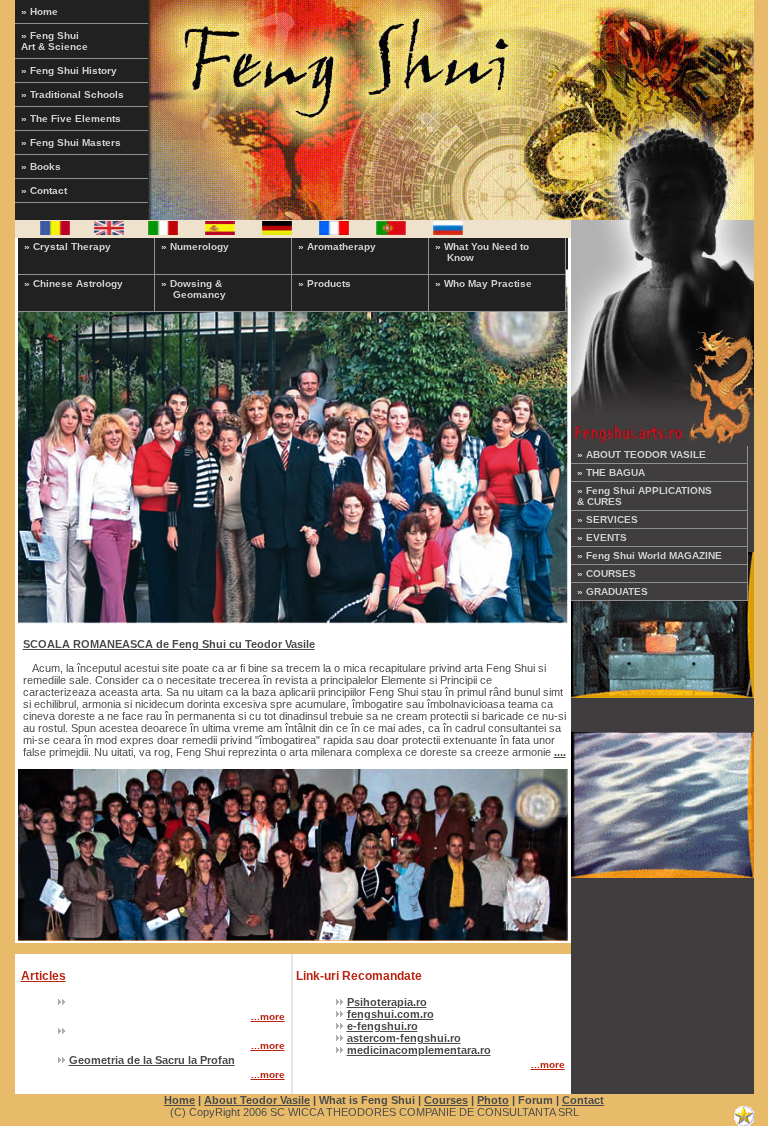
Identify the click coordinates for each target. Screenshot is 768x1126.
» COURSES (606, 573)
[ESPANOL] (220, 231)
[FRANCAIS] (334, 231)
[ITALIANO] (163, 231)
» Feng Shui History (69, 70)
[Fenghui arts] (662, 621)
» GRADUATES (612, 591)
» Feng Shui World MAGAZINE (649, 555)
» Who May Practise (483, 283)
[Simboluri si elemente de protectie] (662, 801)
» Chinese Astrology (73, 283)
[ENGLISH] (109, 231)
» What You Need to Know (482, 252)
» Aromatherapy (337, 246)
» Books (41, 166)
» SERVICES (607, 519)
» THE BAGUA (611, 472)
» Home (39, 11)
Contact (583, 1100)
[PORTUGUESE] (391, 231)
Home (179, 1100)
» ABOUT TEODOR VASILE (641, 454)
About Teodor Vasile (257, 1100)
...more (268, 1016)
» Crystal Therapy (67, 246)
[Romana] (55, 231)
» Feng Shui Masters (71, 142)
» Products (324, 283)
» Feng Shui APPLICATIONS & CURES (644, 496)
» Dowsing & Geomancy (193, 289)
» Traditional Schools (72, 94)
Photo (493, 1100)
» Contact (44, 190)
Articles (43, 976)
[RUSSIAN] (448, 231)
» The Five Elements (71, 118)
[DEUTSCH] (277, 231)
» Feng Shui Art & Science (54, 41)
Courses (446, 1100)
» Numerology (195, 246)
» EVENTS (602, 537)
